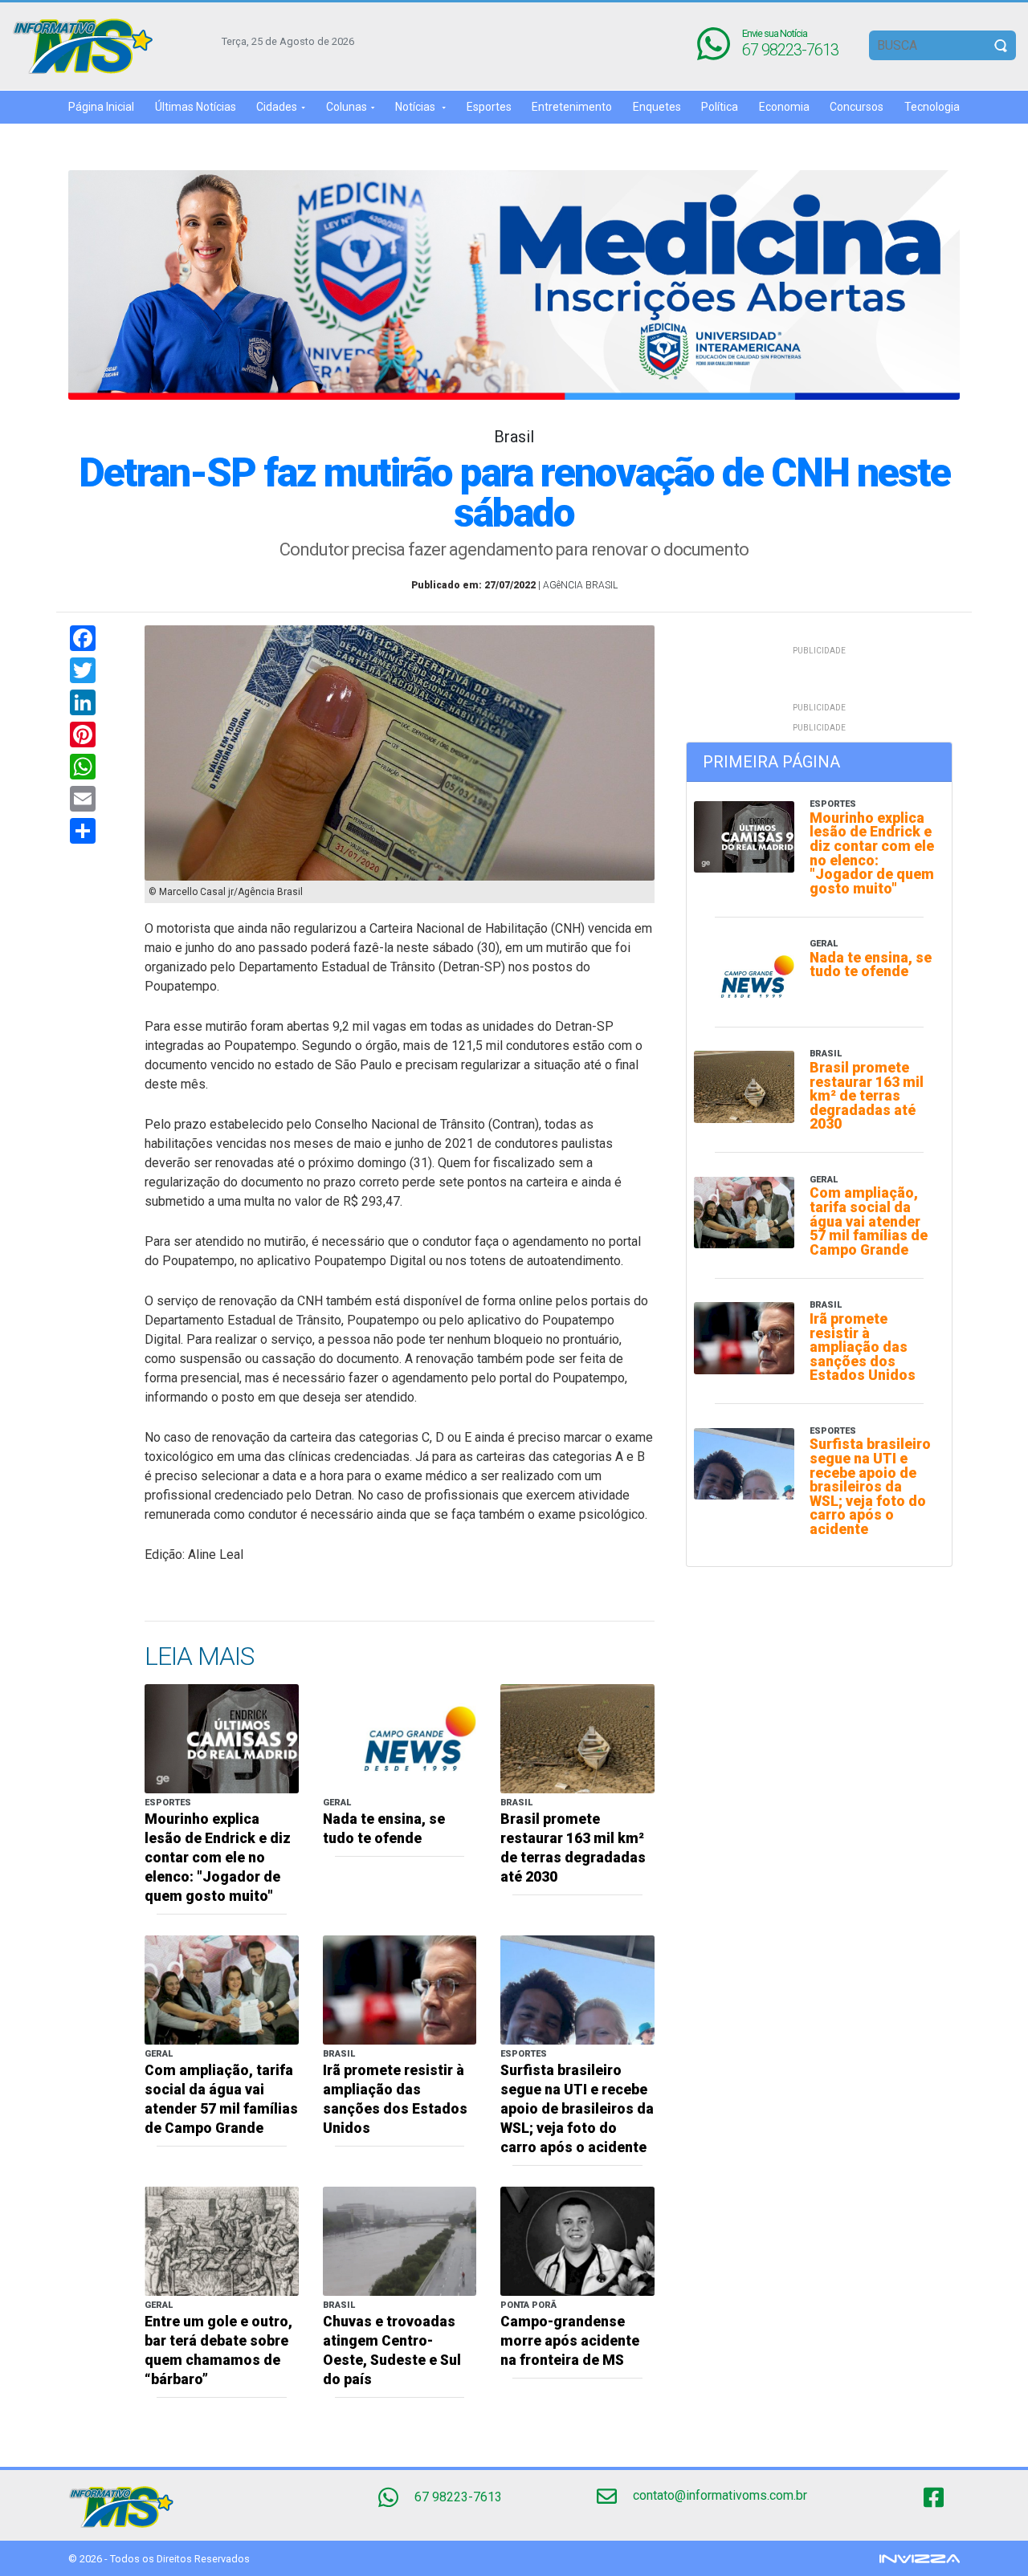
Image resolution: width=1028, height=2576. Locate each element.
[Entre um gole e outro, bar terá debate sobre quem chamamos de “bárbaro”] (222, 2240)
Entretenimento (572, 107)
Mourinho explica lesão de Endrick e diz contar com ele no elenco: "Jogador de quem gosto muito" (218, 1858)
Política (720, 107)
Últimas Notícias (196, 107)
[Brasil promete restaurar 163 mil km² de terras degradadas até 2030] (577, 1738)
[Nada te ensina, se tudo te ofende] (400, 1738)
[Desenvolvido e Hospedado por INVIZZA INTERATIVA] (920, 2558)
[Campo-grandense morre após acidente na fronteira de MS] (577, 2240)
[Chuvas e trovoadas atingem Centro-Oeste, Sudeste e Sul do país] (400, 2240)
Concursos (857, 107)
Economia (784, 107)
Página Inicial (101, 107)
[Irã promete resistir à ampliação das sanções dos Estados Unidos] (400, 1989)
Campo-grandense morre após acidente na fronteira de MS (570, 2341)
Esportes (489, 107)
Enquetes (657, 107)
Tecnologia (932, 107)
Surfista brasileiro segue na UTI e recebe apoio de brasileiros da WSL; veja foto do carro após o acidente (577, 2109)
